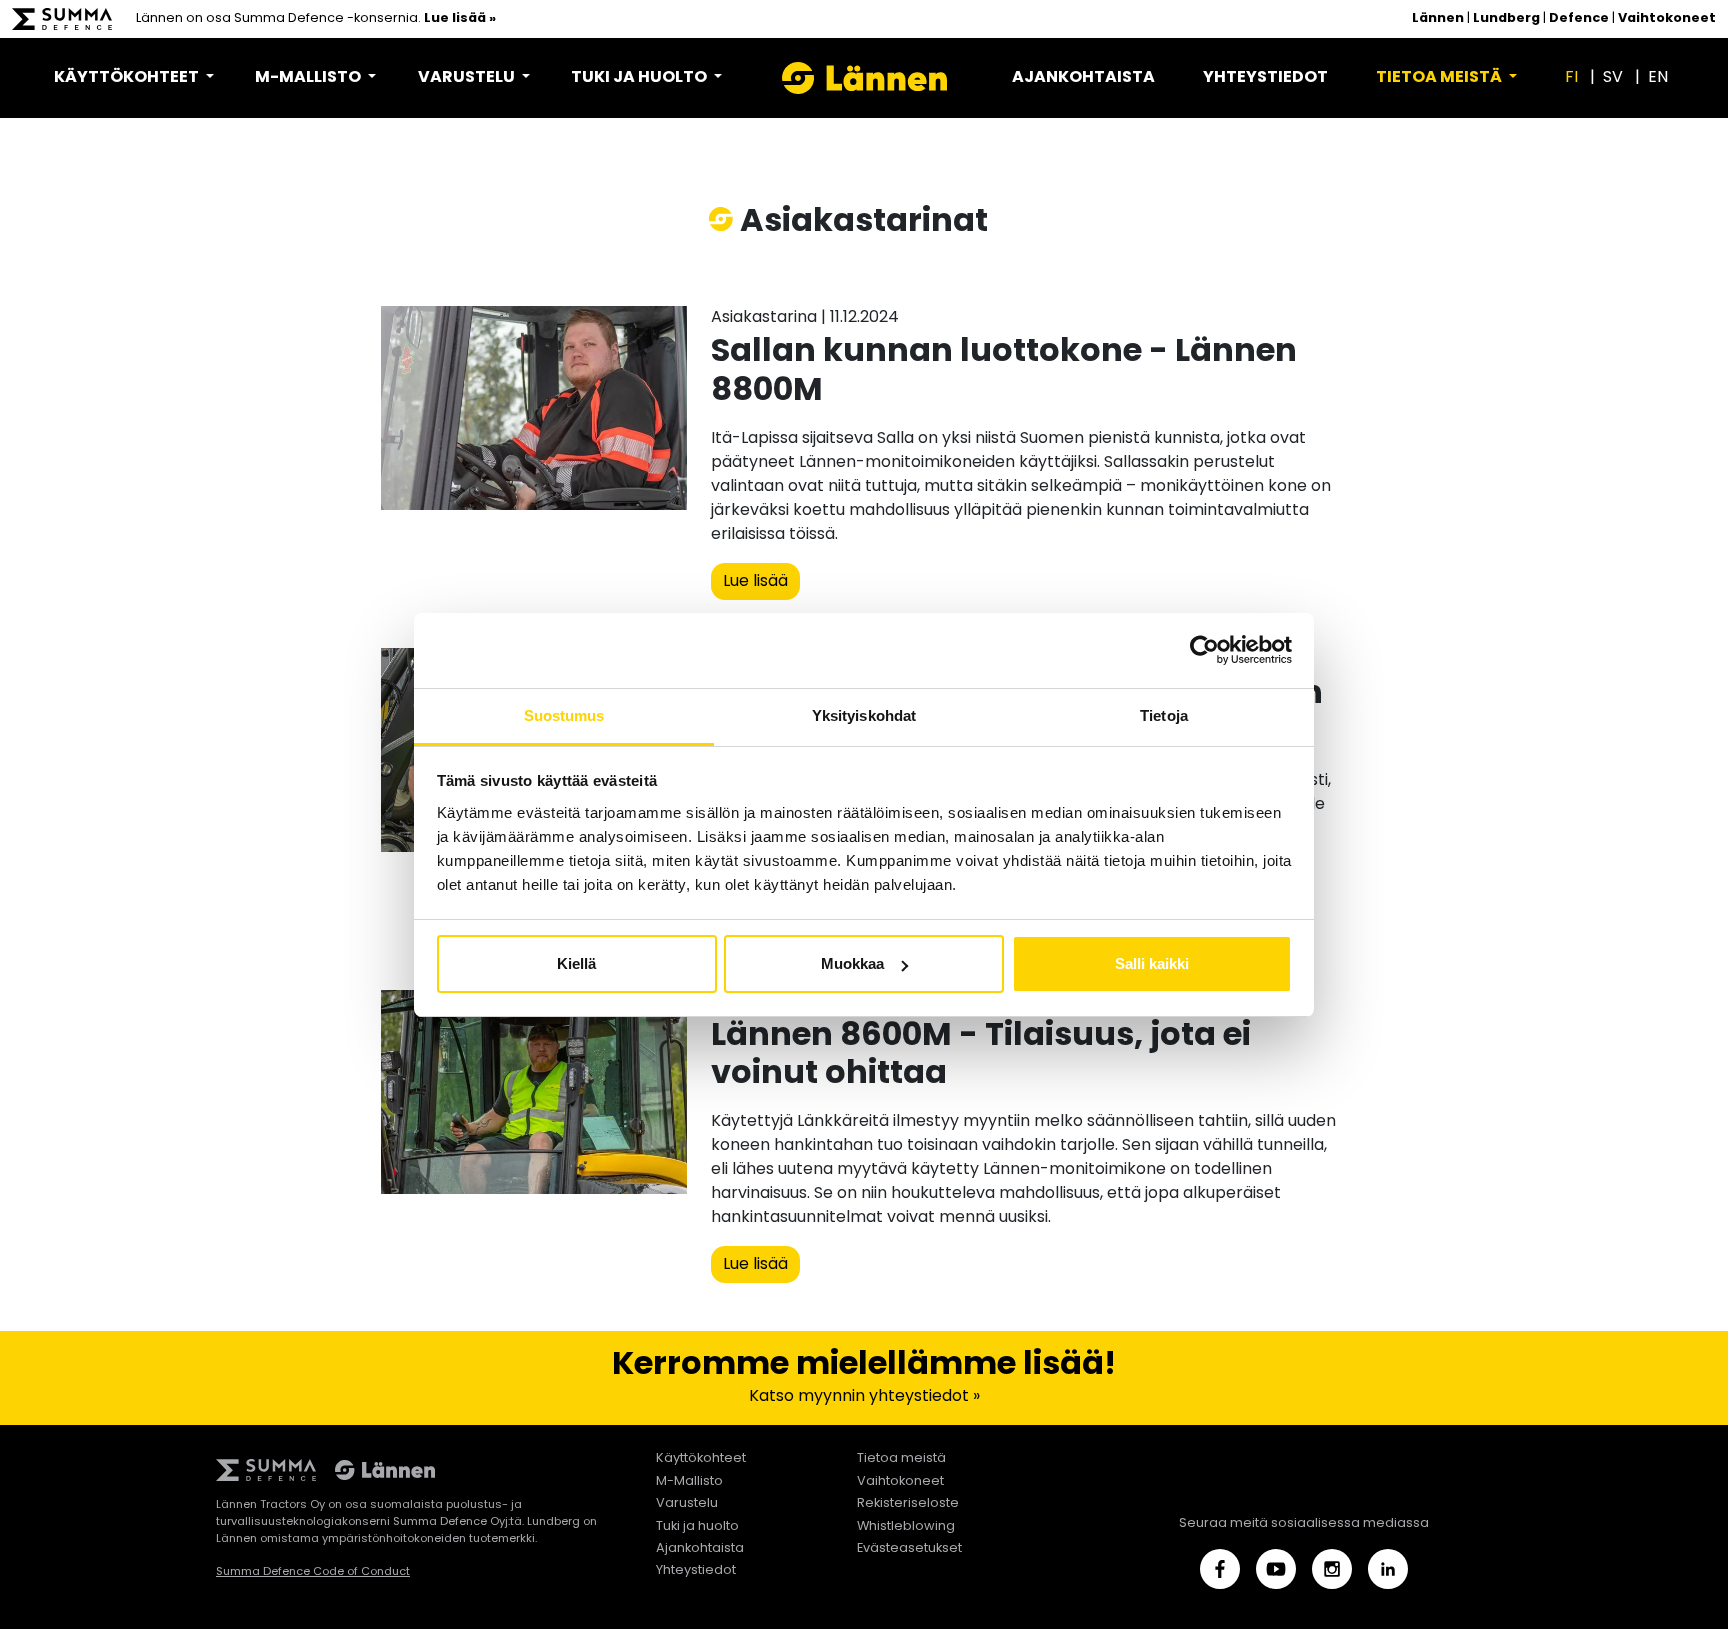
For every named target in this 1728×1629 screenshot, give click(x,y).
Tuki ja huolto (697, 1526)
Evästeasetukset (909, 1548)
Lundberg (1506, 19)
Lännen (1438, 19)
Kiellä (576, 963)
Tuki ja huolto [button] (640, 78)
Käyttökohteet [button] (128, 78)
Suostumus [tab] (564, 715)
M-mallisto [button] (309, 78)
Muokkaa (852, 963)
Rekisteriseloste (908, 1503)
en (1658, 78)
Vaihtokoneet (1667, 19)
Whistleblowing (906, 1526)
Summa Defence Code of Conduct (313, 1572)
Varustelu (687, 1503)
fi (1571, 78)
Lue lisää (755, 582)
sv (1613, 78)
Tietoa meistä (901, 1458)
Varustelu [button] (468, 78)
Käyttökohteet (701, 1458)
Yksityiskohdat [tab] (864, 715)
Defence (1579, 19)
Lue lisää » (460, 19)
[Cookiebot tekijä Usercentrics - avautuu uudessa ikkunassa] (1204, 650)
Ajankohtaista (1083, 78)
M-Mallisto (689, 1481)
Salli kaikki (1152, 963)
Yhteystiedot (1265, 78)
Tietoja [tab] (1164, 715)
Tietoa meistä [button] (1440, 78)
